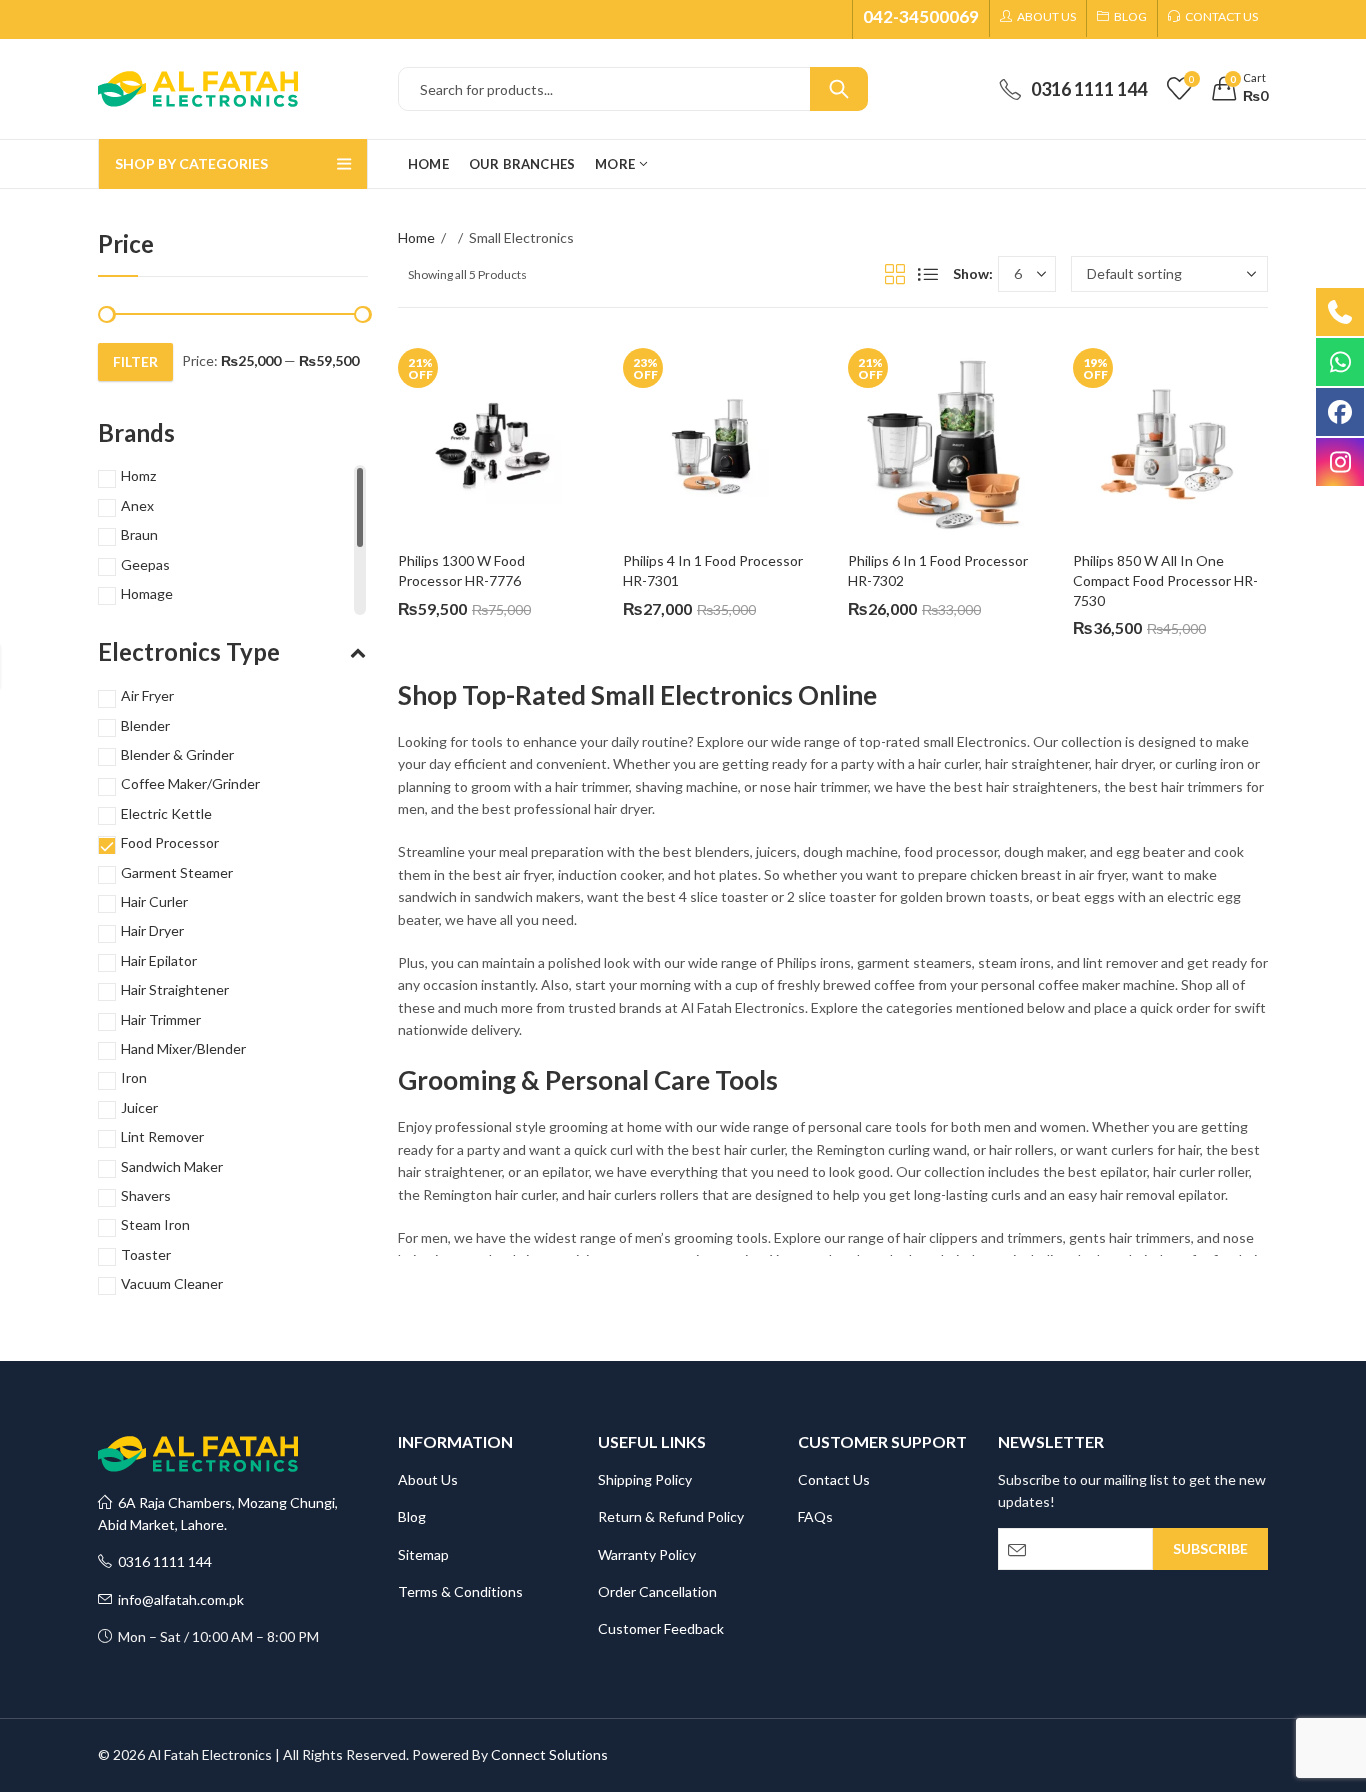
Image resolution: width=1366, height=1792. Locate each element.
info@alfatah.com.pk (178, 1599)
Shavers (146, 1195)
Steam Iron (155, 1224)
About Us (428, 1479)
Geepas (145, 564)
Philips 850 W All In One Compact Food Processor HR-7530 (1165, 580)
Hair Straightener (175, 989)
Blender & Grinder (177, 754)
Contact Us (834, 1479)
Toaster (146, 1254)
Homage (147, 593)
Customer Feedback (661, 1628)
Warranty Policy (647, 1554)
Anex (137, 505)
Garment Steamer (177, 872)
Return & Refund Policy (671, 1516)
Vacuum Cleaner (172, 1283)
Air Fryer (147, 695)
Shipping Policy (645, 1479)
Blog (412, 1516)
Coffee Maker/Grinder (190, 783)
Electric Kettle (166, 813)
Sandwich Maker (172, 1166)
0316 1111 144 (162, 1561)
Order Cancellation (657, 1591)
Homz (138, 475)
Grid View (895, 274)
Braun (139, 534)
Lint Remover (162, 1136)
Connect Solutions (549, 1754)
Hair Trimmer (161, 1019)
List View (928, 274)
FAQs (815, 1516)
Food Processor (170, 842)
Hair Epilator (159, 960)
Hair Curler (154, 901)
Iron (134, 1077)
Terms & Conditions (460, 1591)
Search (839, 89)
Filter (135, 361)
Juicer (139, 1107)
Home (416, 237)
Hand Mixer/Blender (183, 1048)
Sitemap (423, 1554)
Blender (145, 725)
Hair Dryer (152, 930)
